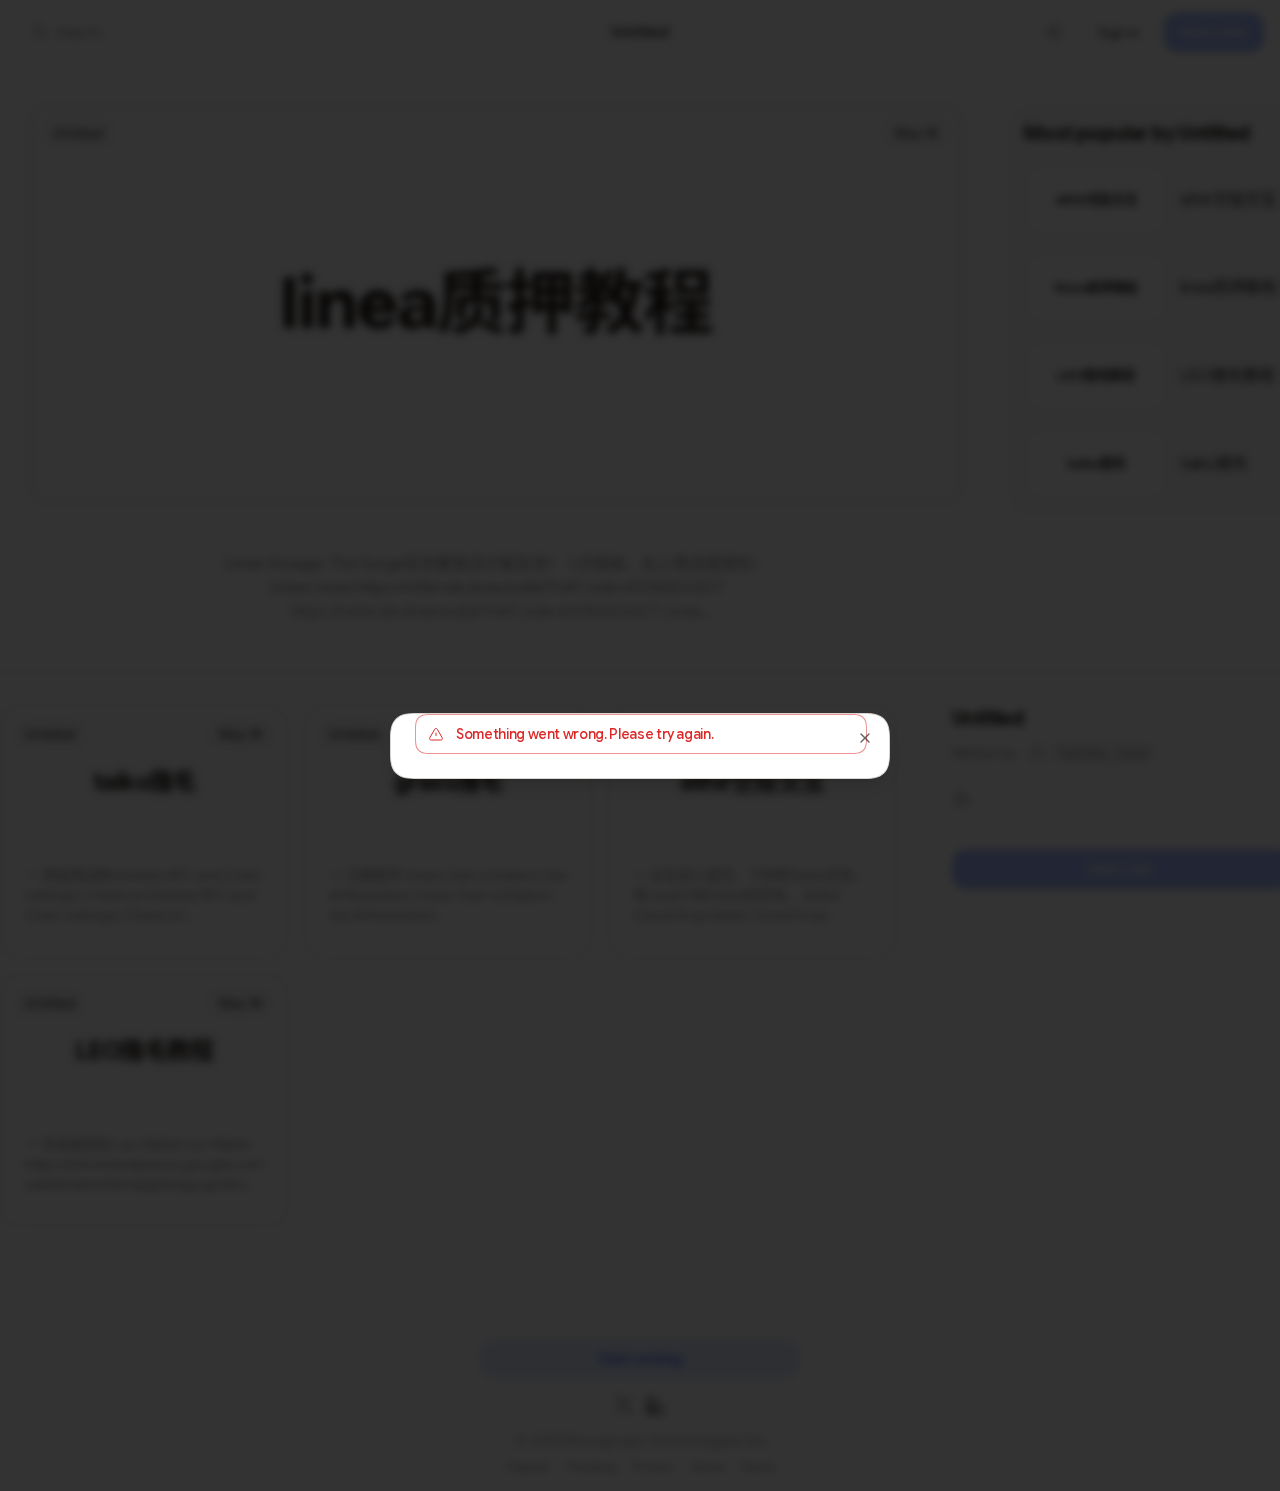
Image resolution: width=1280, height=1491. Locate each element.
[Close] (865, 738)
